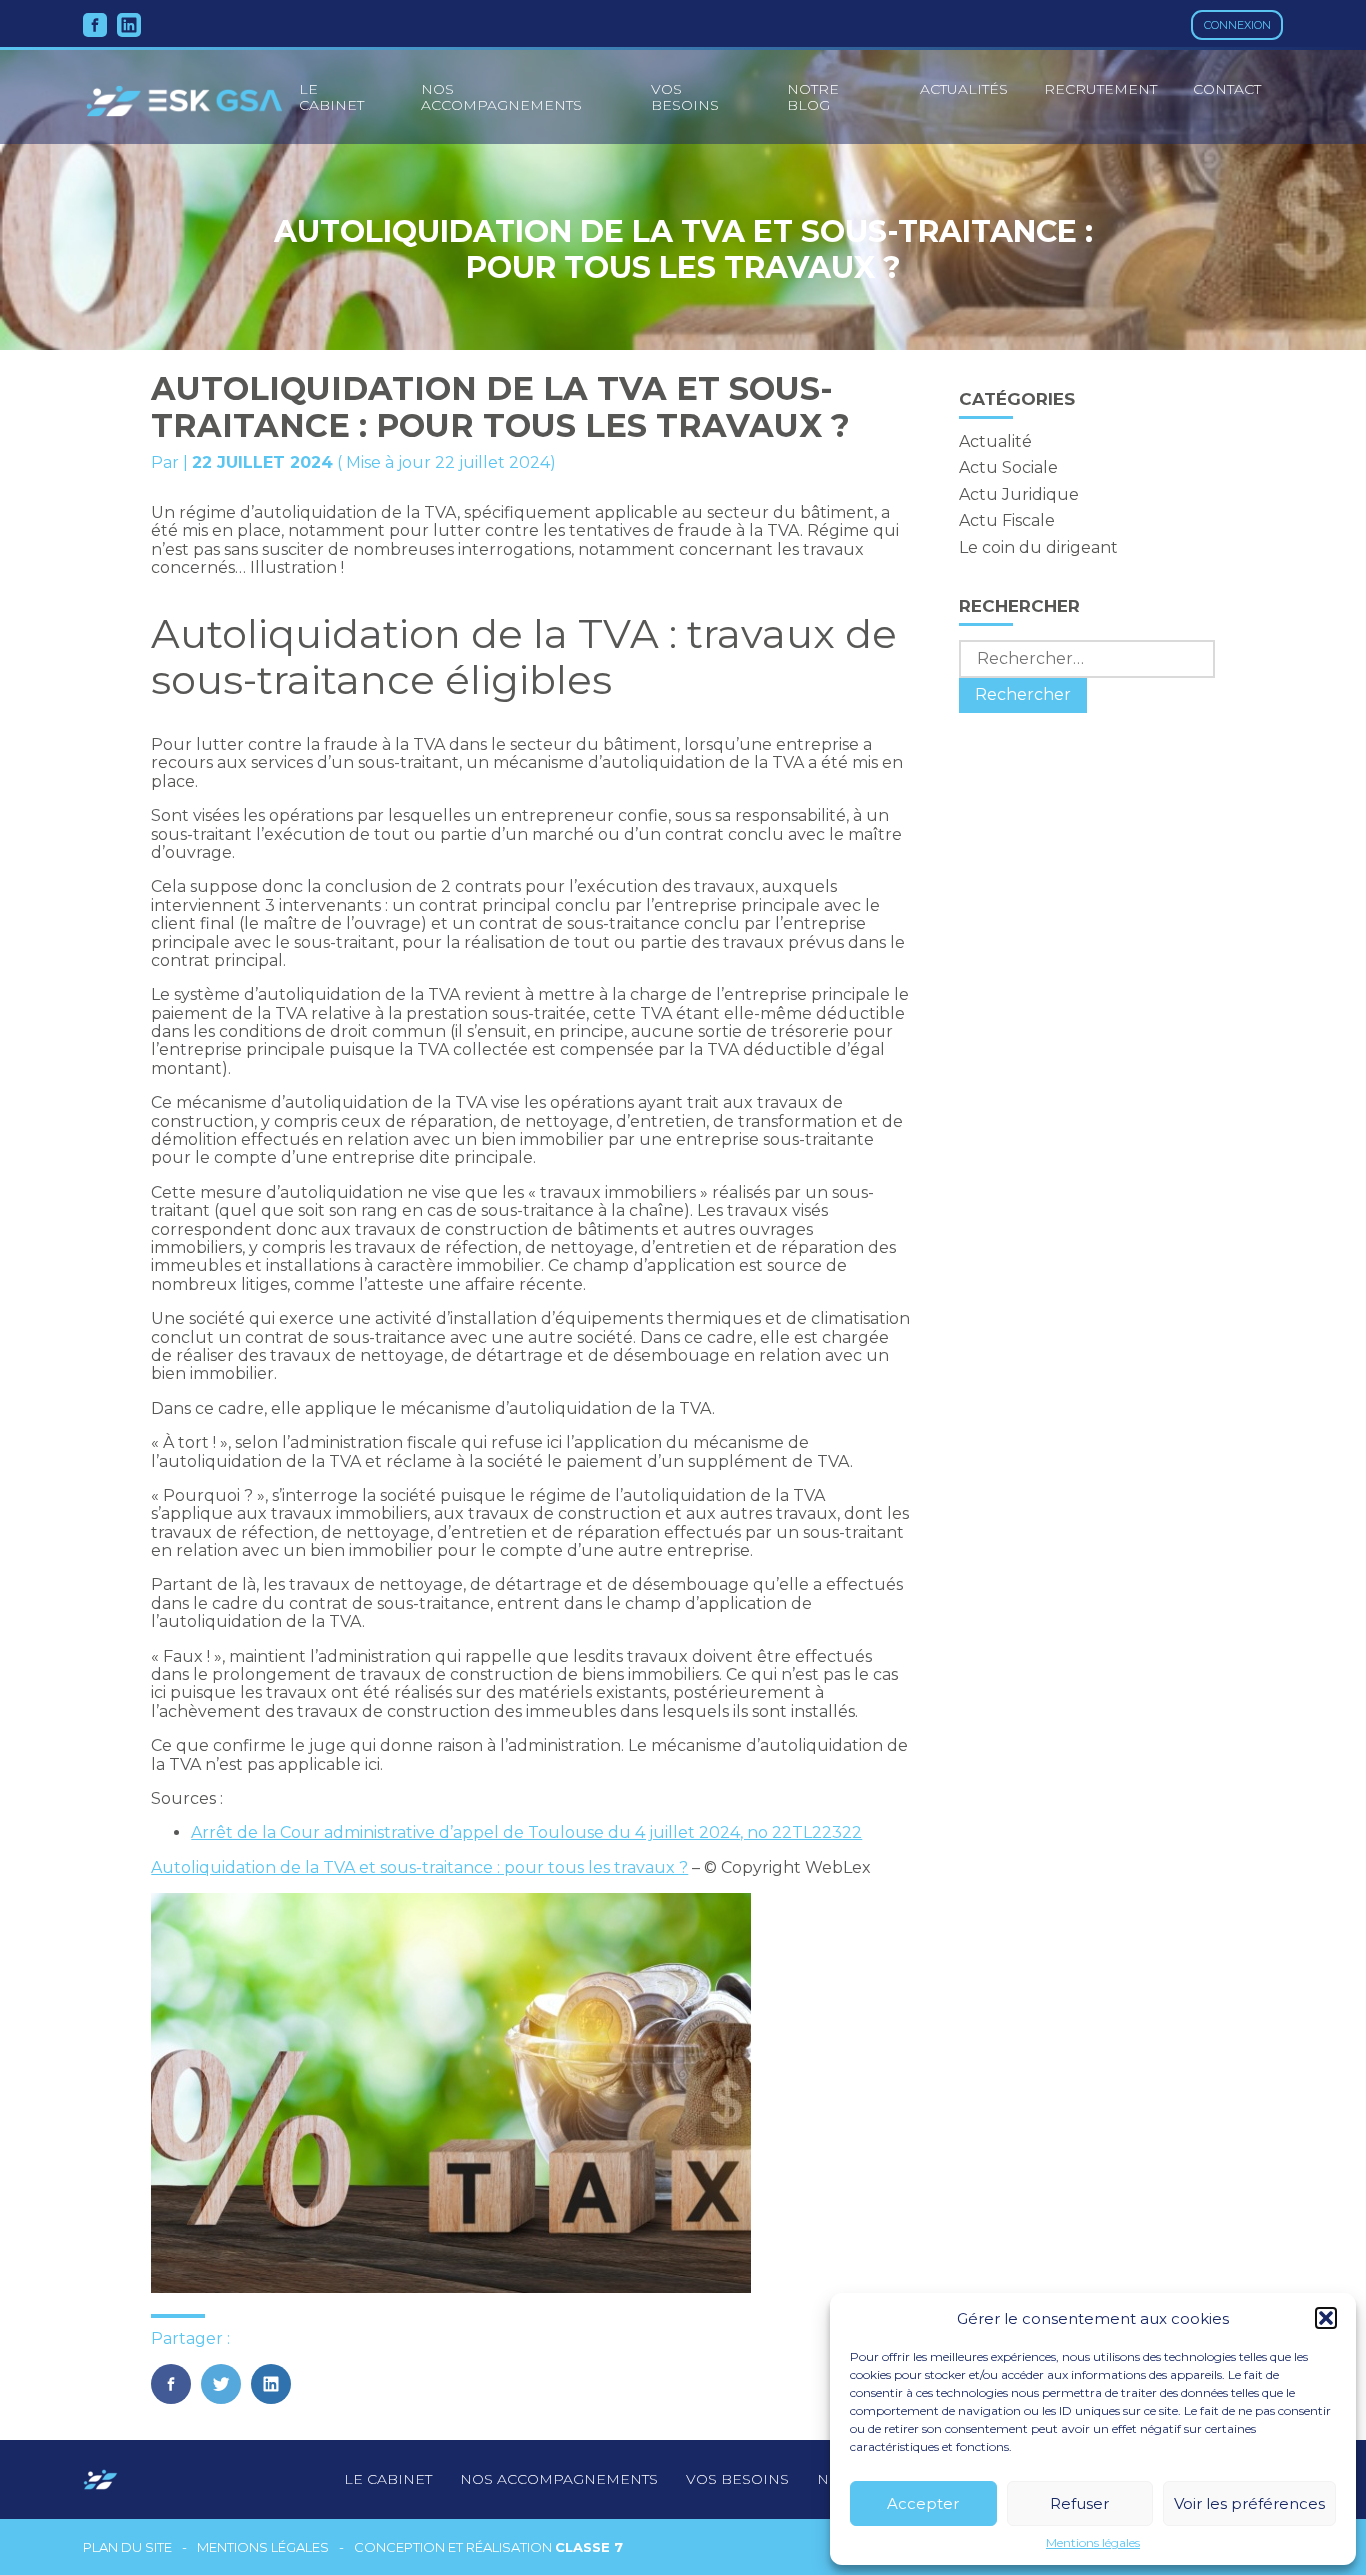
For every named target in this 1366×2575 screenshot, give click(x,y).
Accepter (923, 2503)
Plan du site (127, 2547)
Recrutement (1100, 89)
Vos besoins (685, 97)
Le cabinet (388, 2479)
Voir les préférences (1249, 2503)
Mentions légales (1093, 2543)
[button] (1326, 2318)
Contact (1227, 89)
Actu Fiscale (1007, 520)
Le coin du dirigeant (1038, 547)
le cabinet (331, 97)
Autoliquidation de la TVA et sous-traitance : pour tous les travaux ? (419, 1867)
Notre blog (813, 97)
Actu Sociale (1008, 467)
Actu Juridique (1019, 494)
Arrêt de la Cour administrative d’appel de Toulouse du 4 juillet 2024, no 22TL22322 (526, 1832)
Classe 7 (589, 2547)
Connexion (1237, 25)
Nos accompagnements (501, 97)
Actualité (995, 441)
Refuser (1079, 2503)
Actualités (964, 89)
